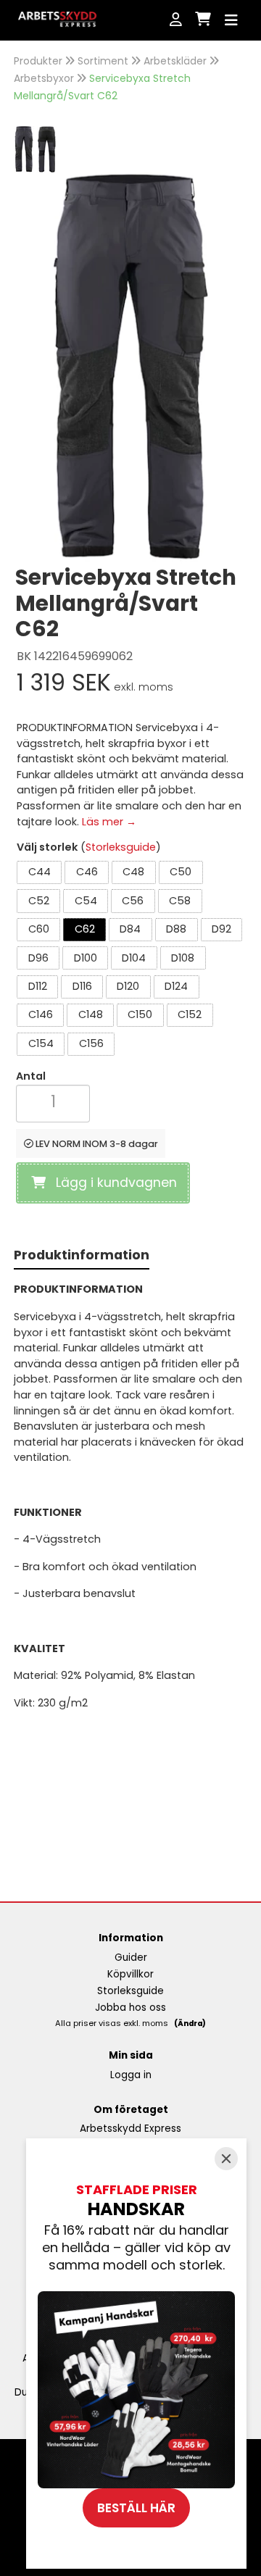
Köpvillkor (130, 1974)
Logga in (131, 2075)
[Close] (226, 2159)
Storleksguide (121, 847)
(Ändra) (190, 2023)
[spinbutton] (53, 1102)
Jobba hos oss (130, 2008)
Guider (131, 1958)
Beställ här (136, 2508)
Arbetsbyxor (44, 78)
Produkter (38, 61)
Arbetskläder (175, 61)
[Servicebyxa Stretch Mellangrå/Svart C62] (25, 148)
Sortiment (103, 61)
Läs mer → (109, 822)
